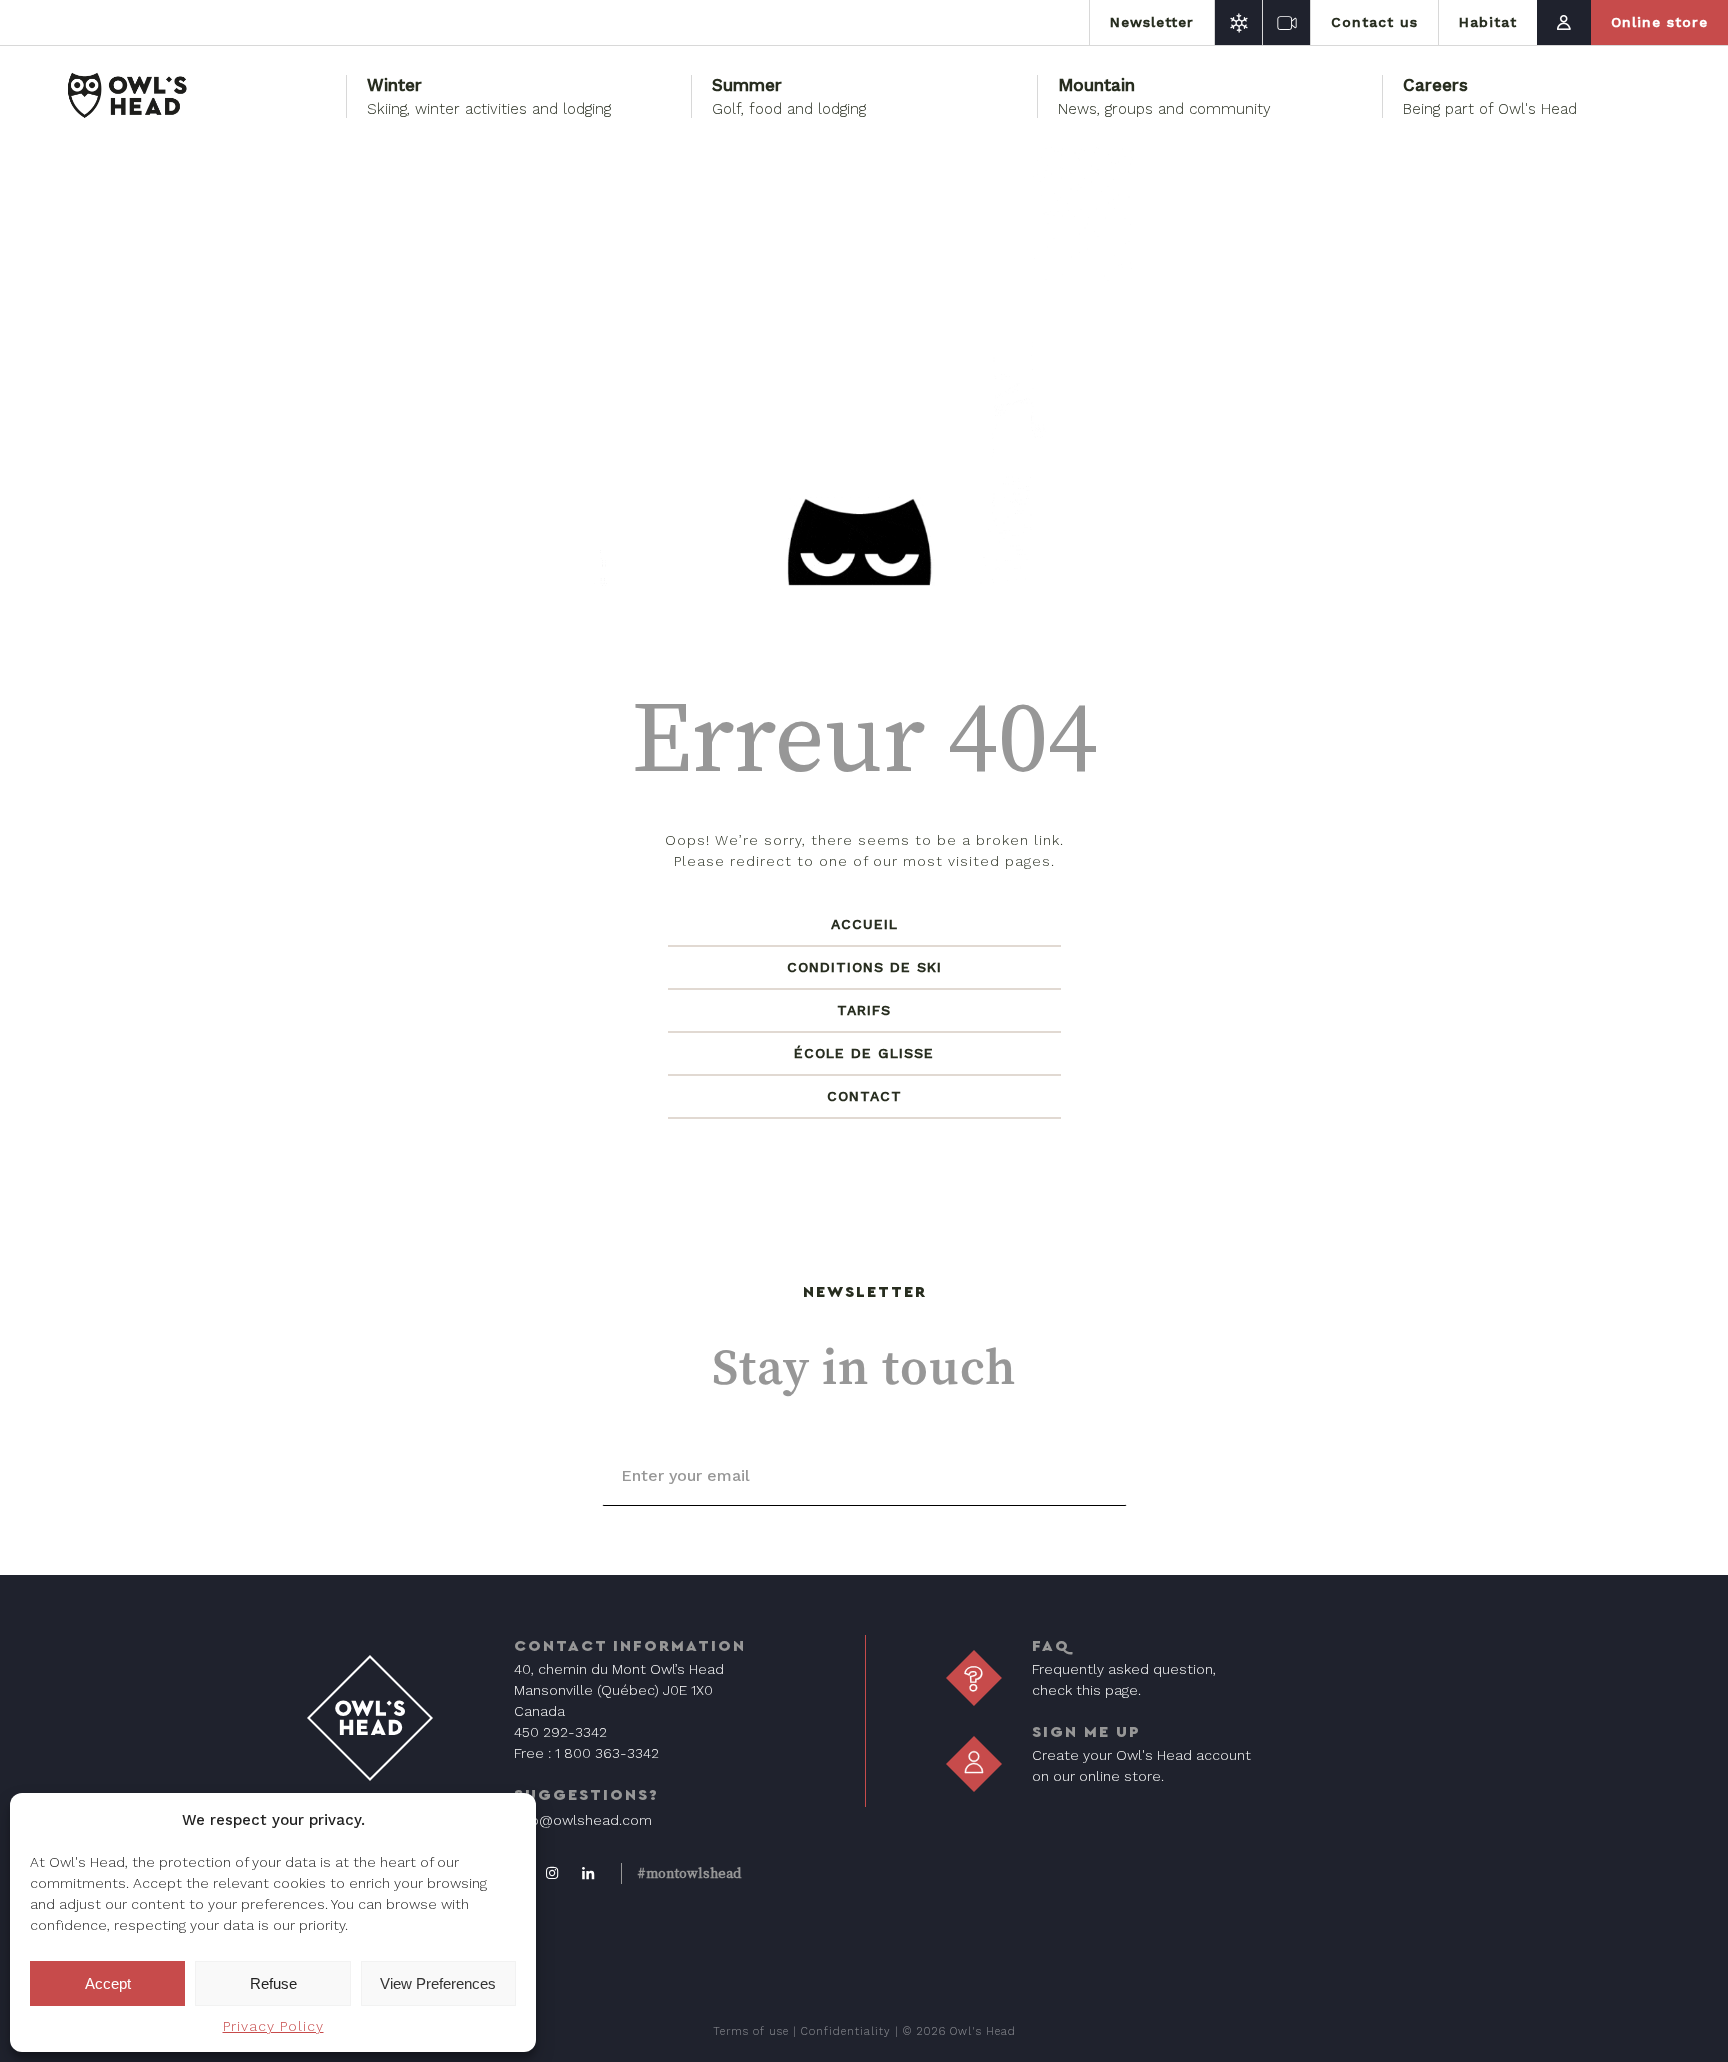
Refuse (273, 1983)
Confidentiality (846, 2031)
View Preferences (438, 1983)
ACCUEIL (864, 924)
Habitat (1488, 22)
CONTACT (864, 1096)
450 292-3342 (560, 1732)
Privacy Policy (273, 2026)
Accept (108, 1983)
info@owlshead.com (583, 1820)
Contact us (1374, 22)
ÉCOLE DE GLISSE (864, 1053)
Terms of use (751, 2031)
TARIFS (864, 1010)
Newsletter (1152, 22)
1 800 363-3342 (607, 1753)
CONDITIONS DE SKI (864, 967)
